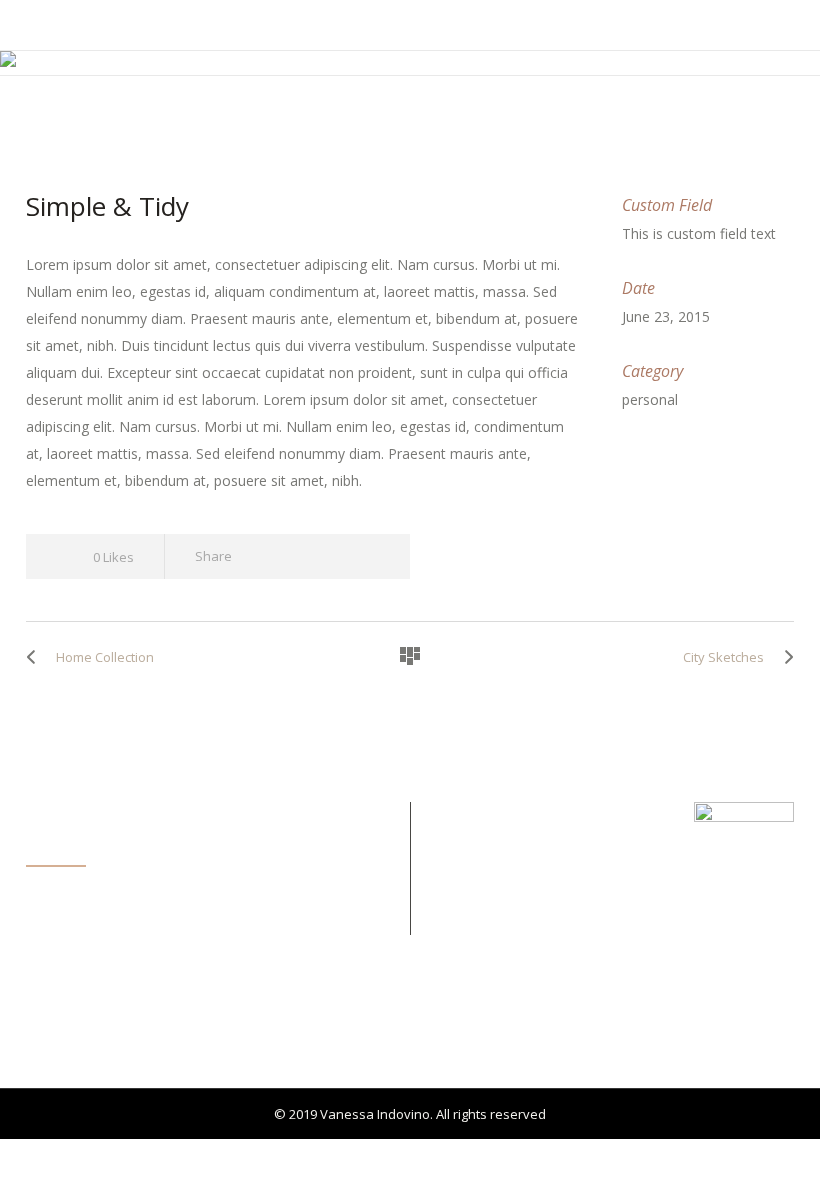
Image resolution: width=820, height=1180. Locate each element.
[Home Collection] (36, 657)
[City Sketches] (784, 657)
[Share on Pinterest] (369, 556)
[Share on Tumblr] (333, 556)
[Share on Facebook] (261, 556)
